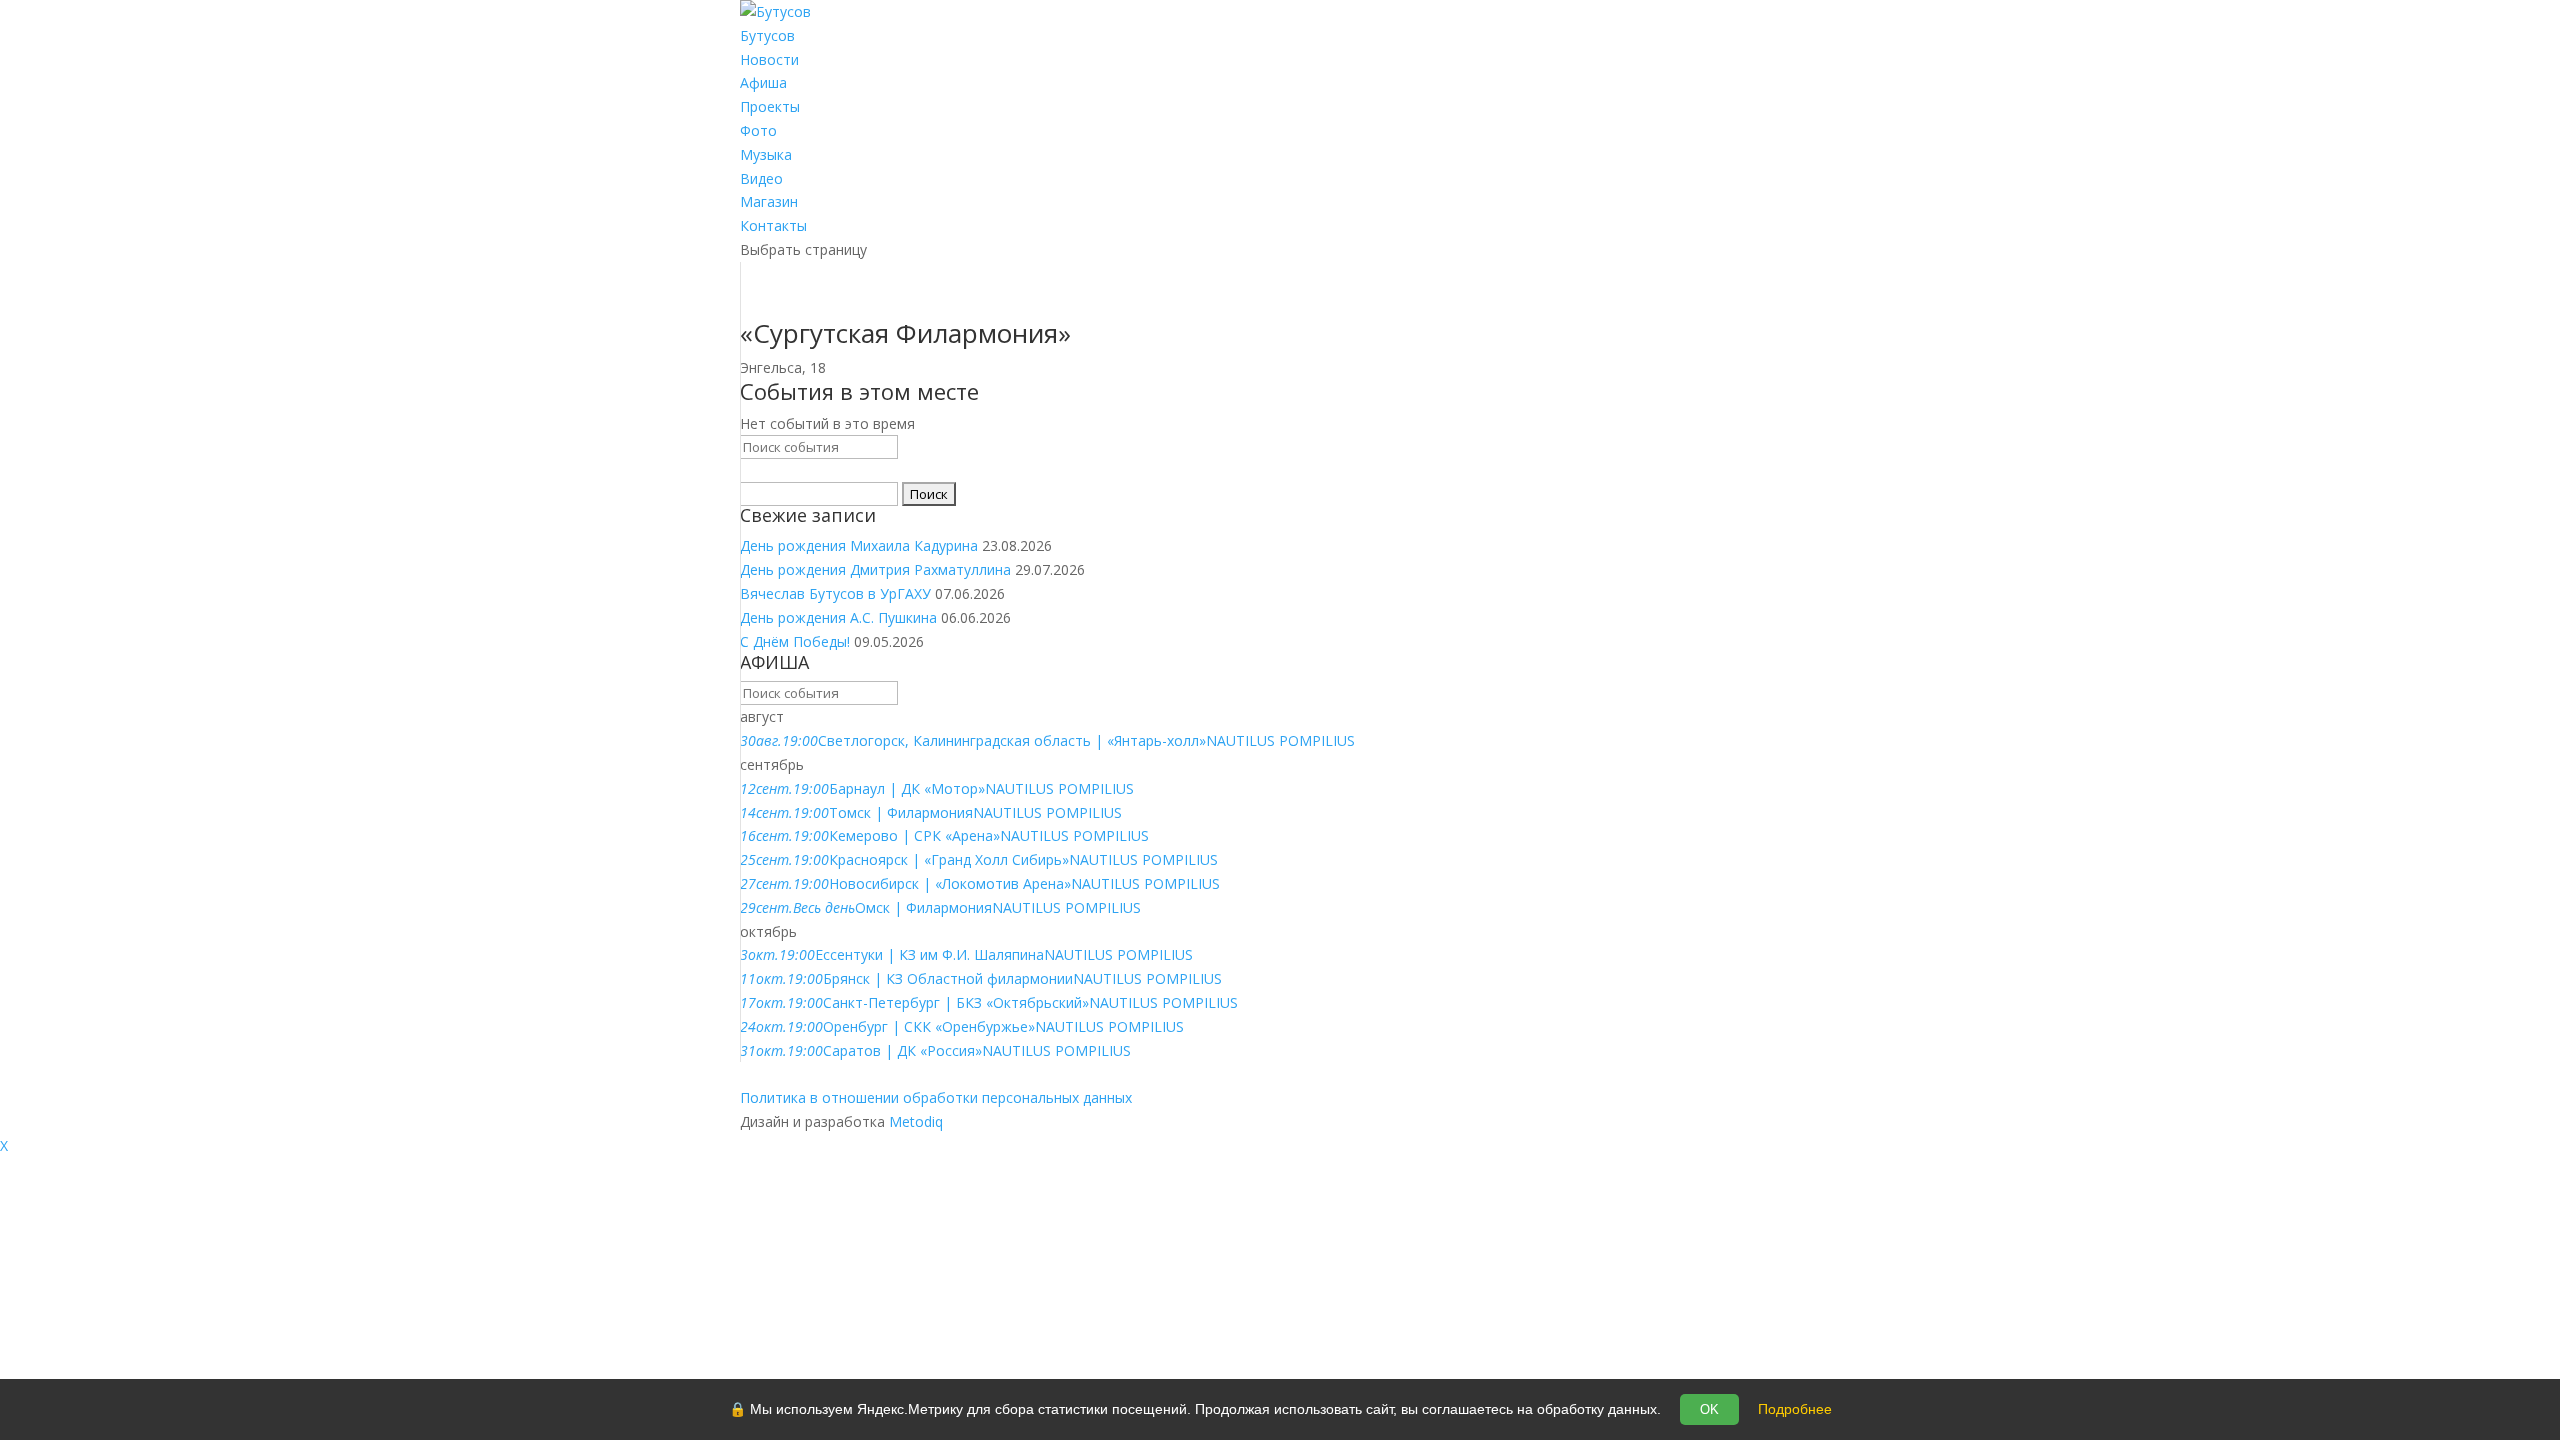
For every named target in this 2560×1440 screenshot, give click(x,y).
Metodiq (916, 1121)
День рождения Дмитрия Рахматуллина (875, 569)
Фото (758, 130)
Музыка (766, 154)
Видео (761, 178)
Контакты (773, 225)
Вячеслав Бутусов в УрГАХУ (835, 593)
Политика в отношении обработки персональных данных (936, 1097)
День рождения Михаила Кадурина (859, 545)
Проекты (770, 106)
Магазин (769, 201)
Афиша (763, 82)
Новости (769, 59)
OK (1709, 1409)
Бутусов (767, 35)
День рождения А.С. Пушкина (838, 617)
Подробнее (1795, 1409)
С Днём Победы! (795, 641)
